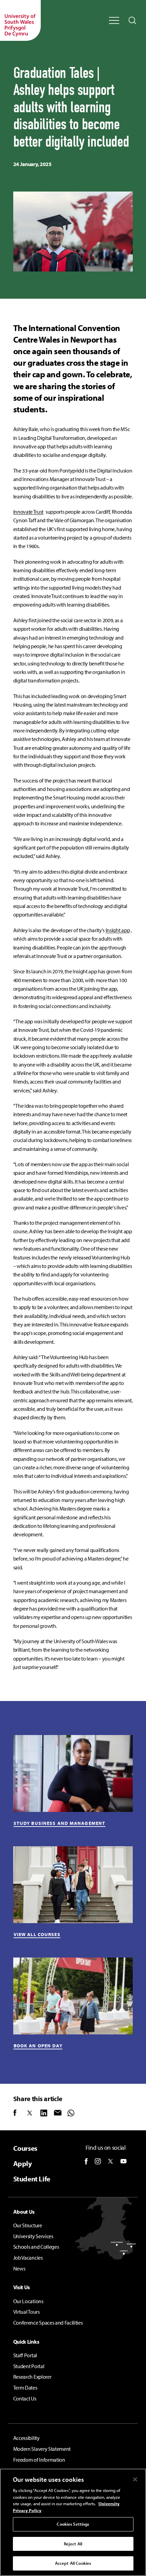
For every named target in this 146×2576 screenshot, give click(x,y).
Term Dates (25, 2388)
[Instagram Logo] (98, 2161)
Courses (25, 2148)
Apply (23, 2164)
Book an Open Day (38, 2046)
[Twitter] (34, 2113)
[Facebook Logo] (86, 2161)
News (19, 2268)
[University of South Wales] (20, 20)
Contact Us (25, 2398)
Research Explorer (32, 2377)
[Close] (135, 2479)
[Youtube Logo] (123, 2161)
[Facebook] (20, 2113)
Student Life (32, 2179)
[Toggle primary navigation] (114, 20)
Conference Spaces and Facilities (48, 2323)
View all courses (37, 1934)
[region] (73, 2522)
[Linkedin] (47, 2113)
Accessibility (26, 2438)
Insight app (118, 930)
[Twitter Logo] (111, 2161)
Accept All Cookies (73, 2563)
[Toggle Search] (132, 20)
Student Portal (29, 2366)
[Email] (61, 2113)
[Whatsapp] (74, 2113)
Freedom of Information (39, 2460)
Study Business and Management (59, 1823)
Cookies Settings (73, 2524)
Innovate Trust (28, 512)
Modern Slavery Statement (42, 2449)
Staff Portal (25, 2355)
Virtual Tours (26, 2312)
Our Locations (28, 2301)
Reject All (73, 2544)
